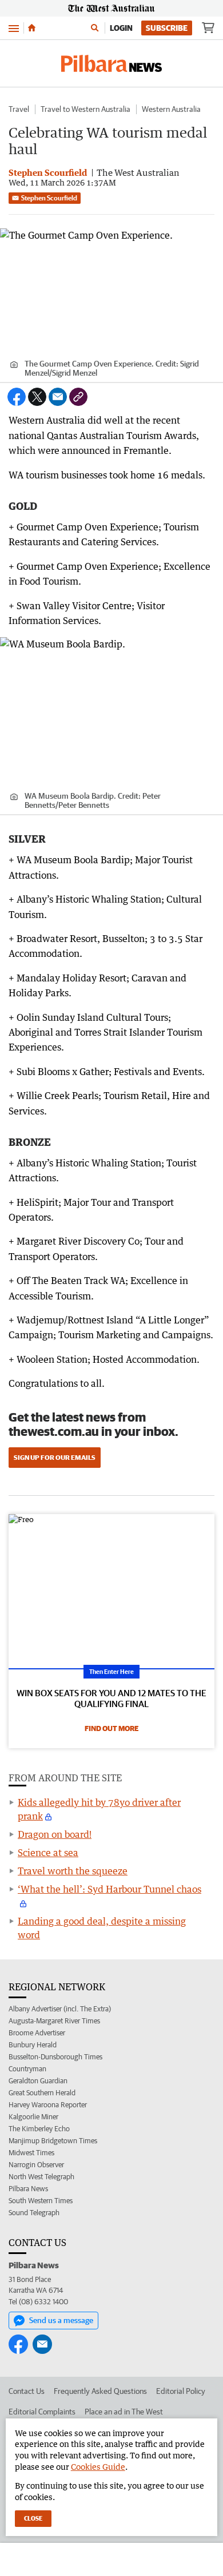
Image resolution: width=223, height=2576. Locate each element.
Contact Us (27, 2391)
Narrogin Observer (36, 2165)
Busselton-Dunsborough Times (55, 2057)
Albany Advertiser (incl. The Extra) (60, 2009)
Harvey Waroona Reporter (48, 2105)
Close (33, 2518)
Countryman (27, 2069)
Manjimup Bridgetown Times (53, 2141)
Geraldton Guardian (38, 2081)
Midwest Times (31, 2153)
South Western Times (41, 2201)
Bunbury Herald (33, 2045)
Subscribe (167, 28)
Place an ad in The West (124, 2412)
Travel (19, 109)
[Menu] (14, 28)
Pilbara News (28, 2189)
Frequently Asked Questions (100, 2391)
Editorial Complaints (42, 2412)
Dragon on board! (55, 1834)
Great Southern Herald (42, 2093)
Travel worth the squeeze (73, 1871)
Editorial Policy (181, 2391)
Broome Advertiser (37, 2033)
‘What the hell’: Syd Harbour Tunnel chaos (109, 1889)
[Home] (32, 28)
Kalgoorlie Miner (33, 2117)
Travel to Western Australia (85, 109)
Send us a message (61, 2320)
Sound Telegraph (34, 2213)
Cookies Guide (98, 2467)
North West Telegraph (41, 2177)
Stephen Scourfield (49, 198)
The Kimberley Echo (39, 2129)
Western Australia (171, 109)
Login (121, 28)
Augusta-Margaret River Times (54, 2021)
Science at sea (48, 1853)
